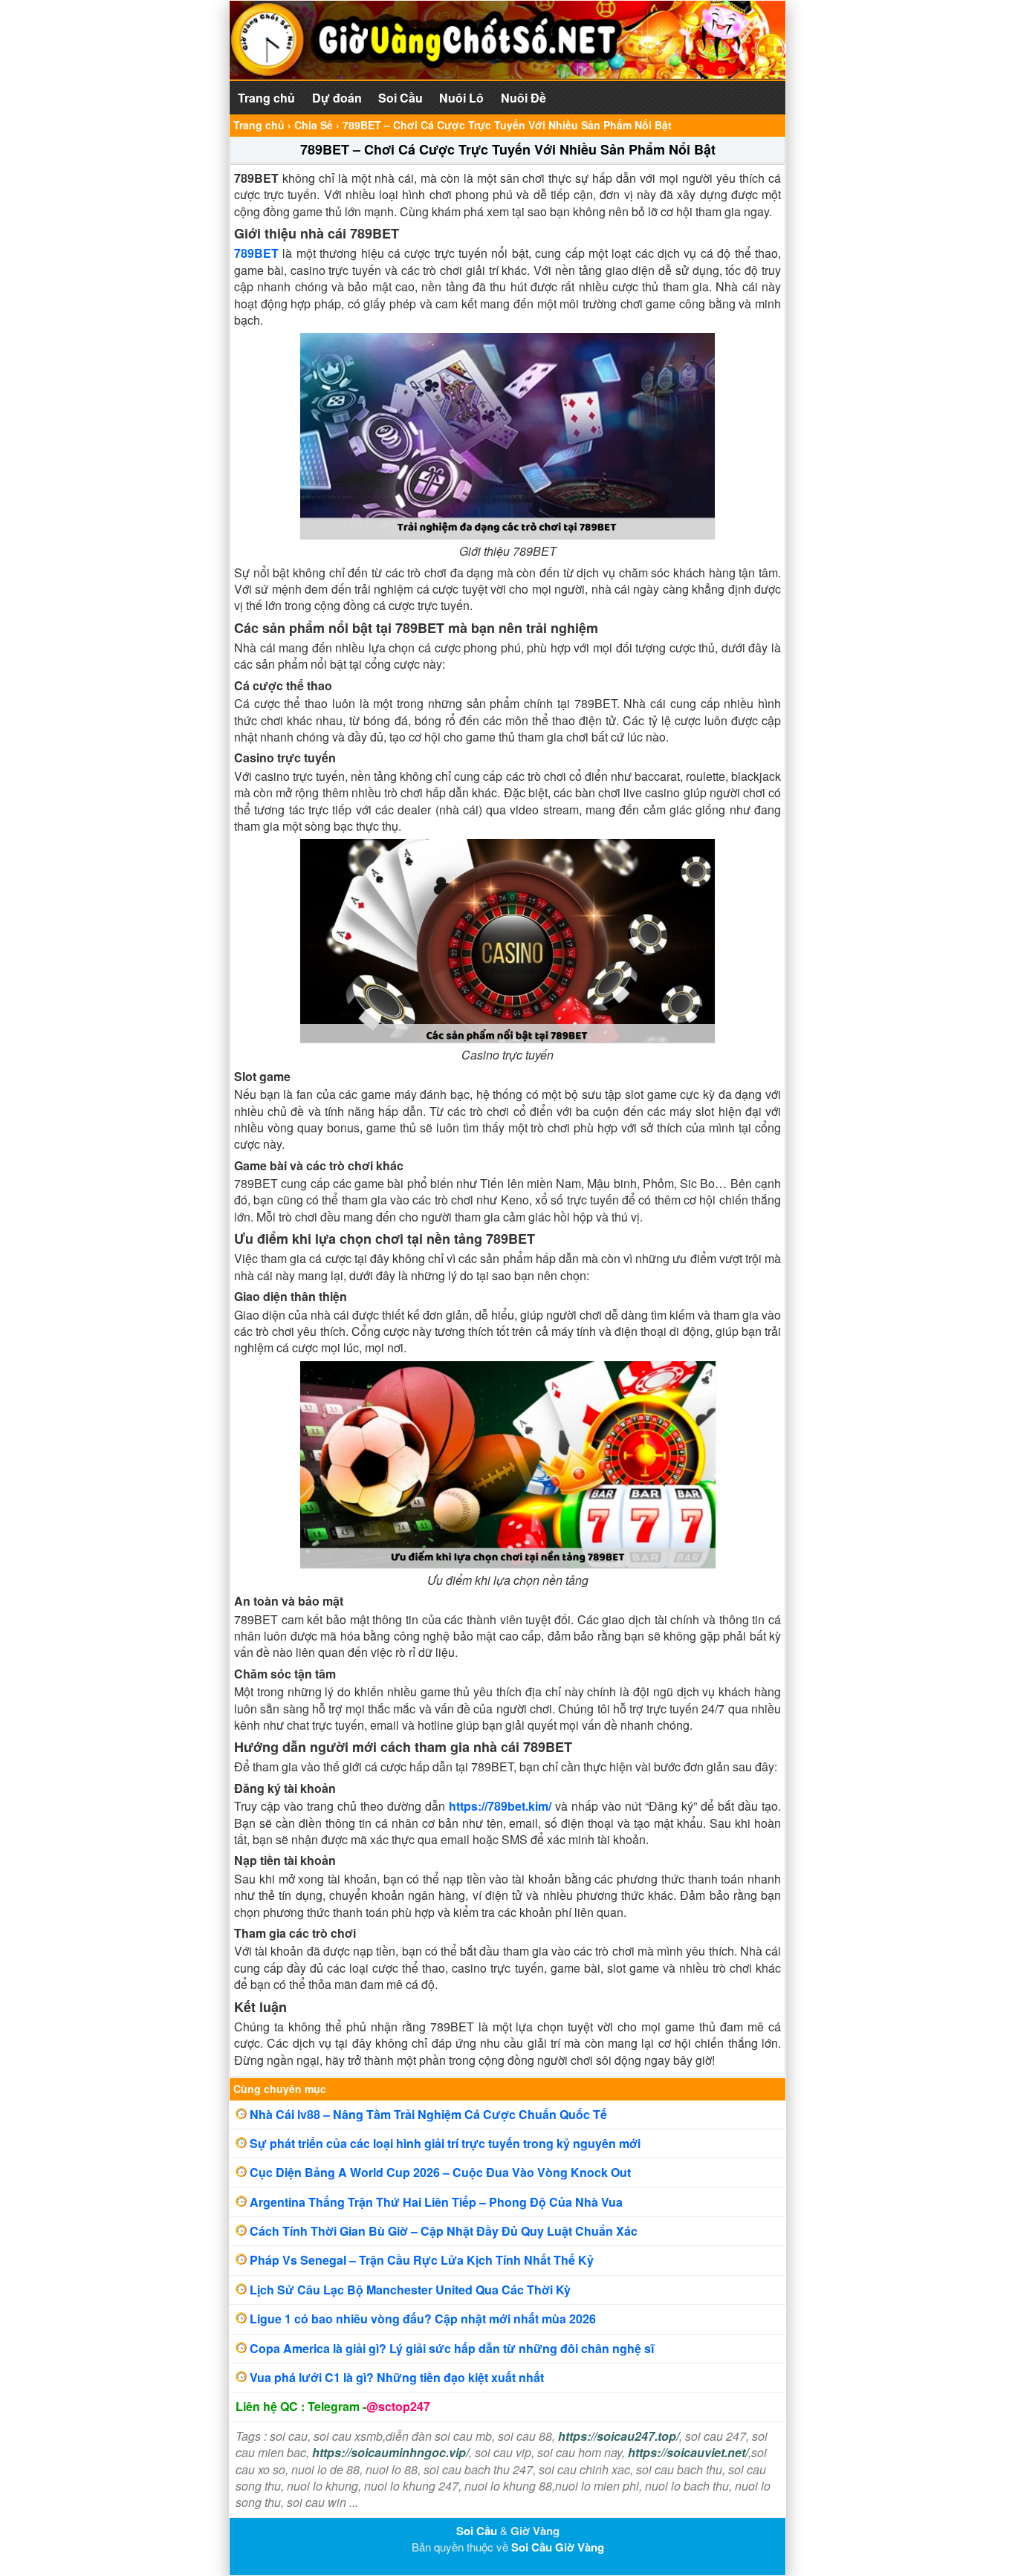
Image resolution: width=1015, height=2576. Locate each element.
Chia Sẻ (314, 125)
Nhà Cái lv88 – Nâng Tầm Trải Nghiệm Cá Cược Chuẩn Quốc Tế (428, 2114)
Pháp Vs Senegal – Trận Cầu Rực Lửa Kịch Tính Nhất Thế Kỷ (422, 2260)
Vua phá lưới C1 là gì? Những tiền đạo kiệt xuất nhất (397, 2377)
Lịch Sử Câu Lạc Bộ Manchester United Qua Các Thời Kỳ (410, 2290)
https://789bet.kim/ (500, 1806)
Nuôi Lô (461, 98)
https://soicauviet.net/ (688, 2452)
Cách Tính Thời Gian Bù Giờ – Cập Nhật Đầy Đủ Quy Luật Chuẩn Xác (444, 2231)
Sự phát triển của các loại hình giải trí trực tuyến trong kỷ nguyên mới (445, 2143)
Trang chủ (266, 98)
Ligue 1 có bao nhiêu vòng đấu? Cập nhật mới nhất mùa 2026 (423, 2319)
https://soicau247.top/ (619, 2436)
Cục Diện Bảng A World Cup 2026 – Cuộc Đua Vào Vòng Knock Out (440, 2172)
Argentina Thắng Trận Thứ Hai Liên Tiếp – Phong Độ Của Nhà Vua (436, 2202)
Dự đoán (337, 98)
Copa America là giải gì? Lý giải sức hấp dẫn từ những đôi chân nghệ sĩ (452, 2348)
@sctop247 (398, 2406)
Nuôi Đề (523, 98)
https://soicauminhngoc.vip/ (390, 2452)
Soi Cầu (401, 98)
